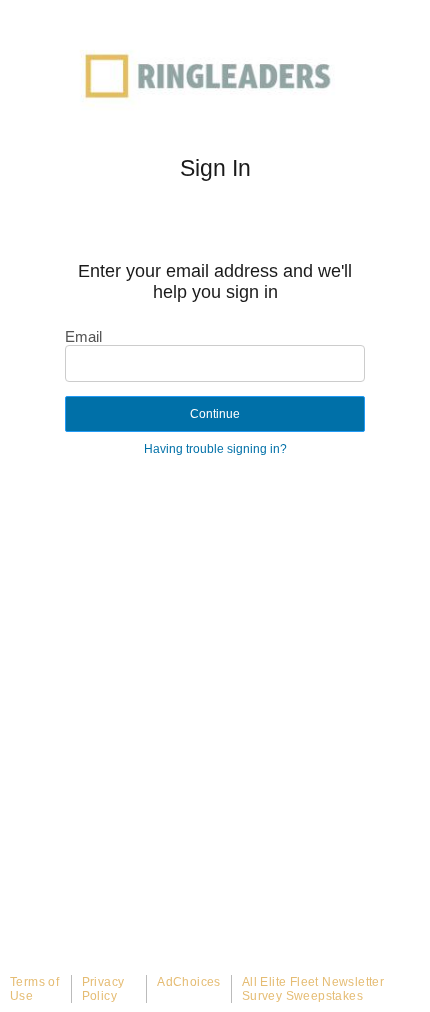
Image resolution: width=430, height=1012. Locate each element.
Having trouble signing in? (215, 449)
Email (83, 336)
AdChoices (189, 982)
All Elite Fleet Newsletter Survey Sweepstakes (313, 989)
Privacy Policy (103, 989)
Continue (215, 414)
